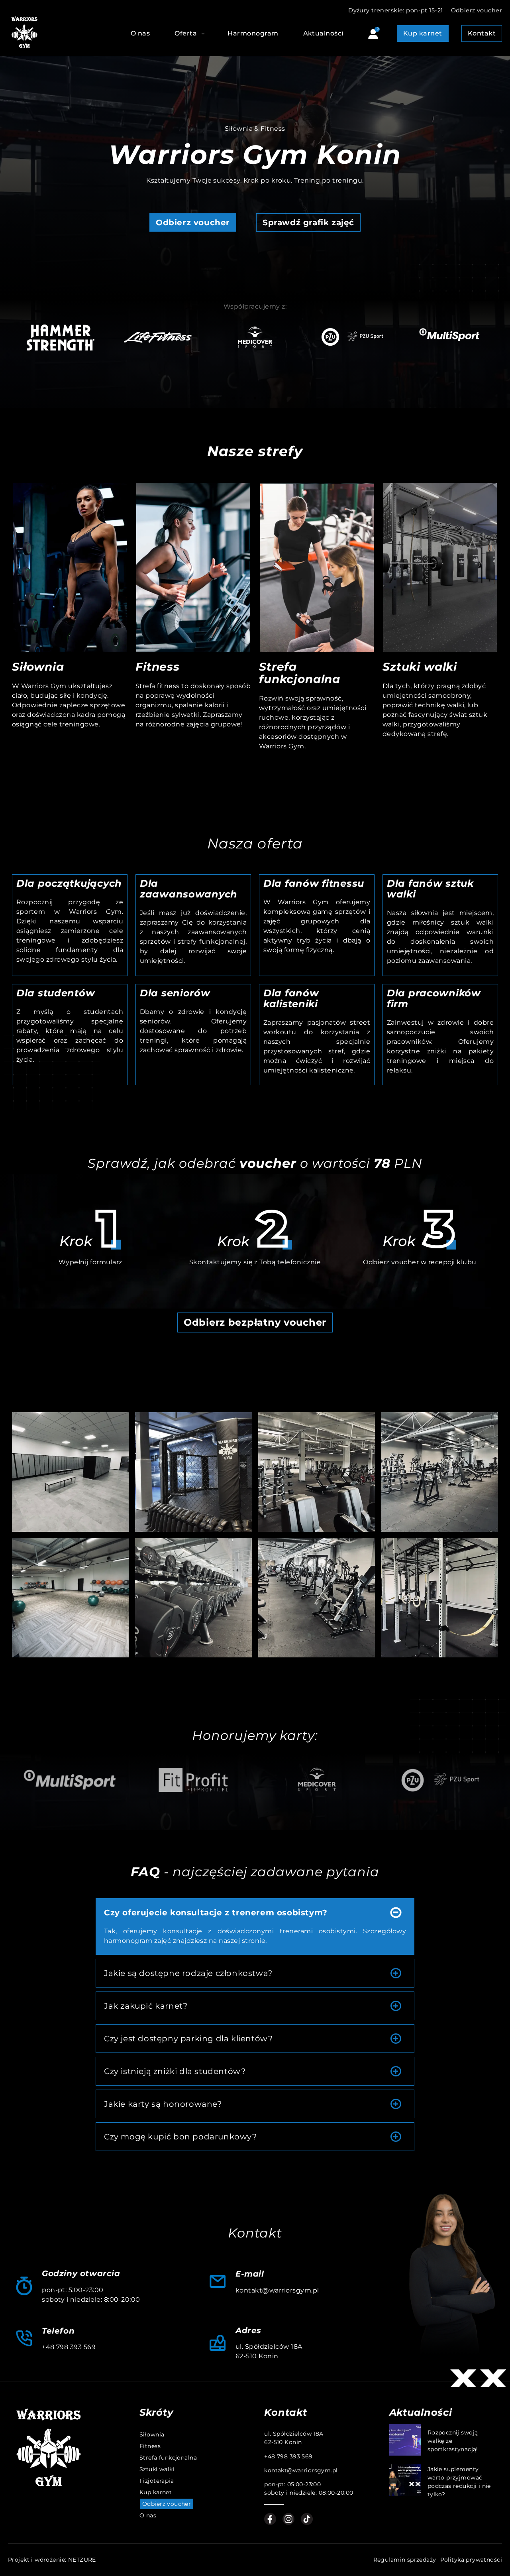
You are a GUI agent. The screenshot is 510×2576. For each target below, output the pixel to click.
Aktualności (323, 33)
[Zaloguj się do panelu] (373, 35)
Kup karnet (423, 33)
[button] (233, 398)
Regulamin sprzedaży (405, 2560)
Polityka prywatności (471, 2560)
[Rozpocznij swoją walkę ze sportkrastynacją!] (405, 2441)
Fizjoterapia (157, 2481)
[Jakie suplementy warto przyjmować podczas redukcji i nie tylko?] (405, 2482)
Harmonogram (253, 33)
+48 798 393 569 (69, 2347)
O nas (140, 33)
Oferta (186, 33)
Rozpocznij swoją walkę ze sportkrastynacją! (453, 2441)
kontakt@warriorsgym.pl (277, 2290)
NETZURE (82, 2560)
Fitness (158, 667)
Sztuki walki (420, 667)
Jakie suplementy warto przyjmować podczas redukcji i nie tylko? (459, 2482)
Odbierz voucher (477, 10)
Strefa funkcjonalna (300, 673)
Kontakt (482, 33)
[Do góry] (477, 2182)
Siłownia (38, 667)
